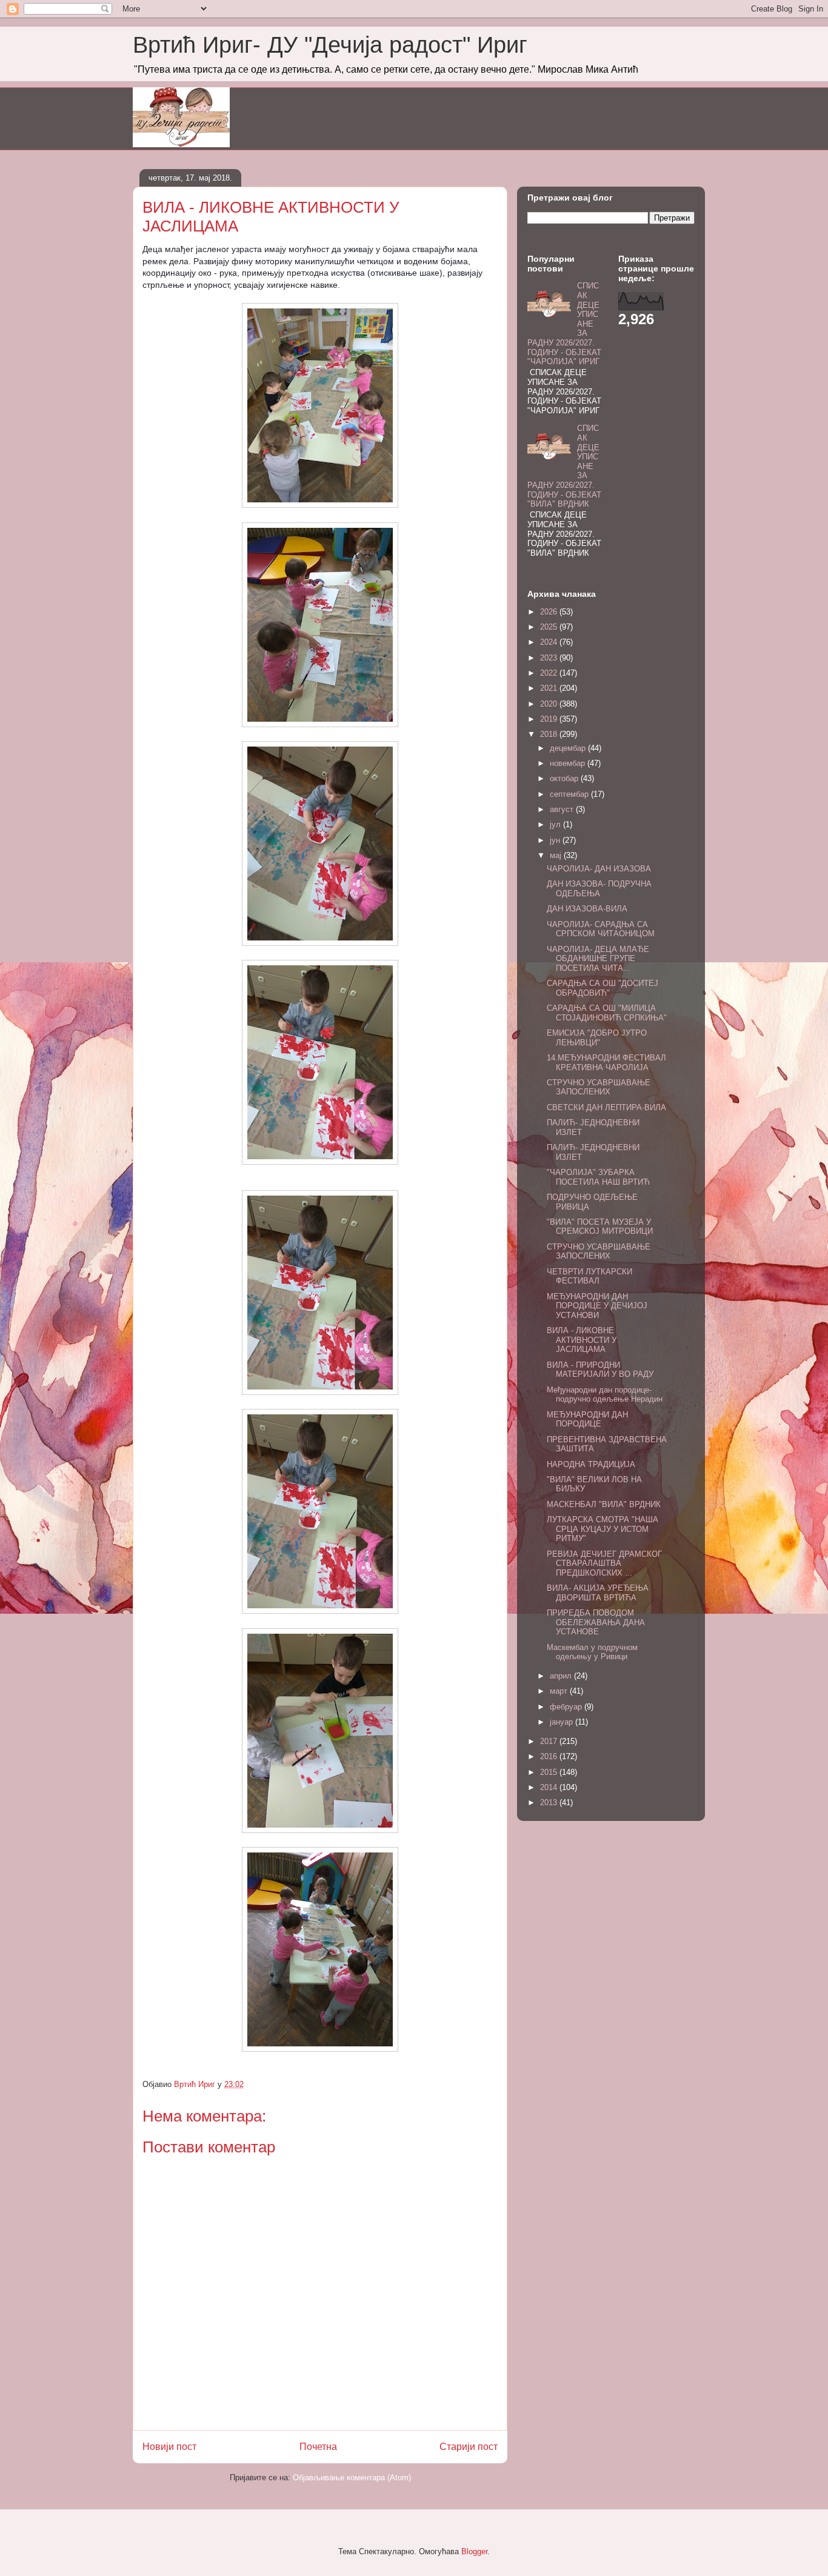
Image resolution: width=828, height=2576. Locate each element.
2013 (550, 1802)
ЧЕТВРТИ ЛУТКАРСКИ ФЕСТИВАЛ (589, 1276)
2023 (550, 658)
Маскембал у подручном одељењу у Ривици (592, 1652)
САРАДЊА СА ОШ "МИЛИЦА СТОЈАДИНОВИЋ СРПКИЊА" (607, 1013)
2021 (550, 688)
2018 (550, 734)
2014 (550, 1787)
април (562, 1676)
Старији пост (469, 2447)
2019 (550, 719)
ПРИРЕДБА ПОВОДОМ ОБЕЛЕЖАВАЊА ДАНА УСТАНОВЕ (596, 1622)
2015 (550, 1772)
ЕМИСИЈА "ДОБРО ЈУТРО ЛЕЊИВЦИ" (597, 1038)
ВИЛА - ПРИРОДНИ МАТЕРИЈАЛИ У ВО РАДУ (600, 1370)
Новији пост (169, 2447)
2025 (550, 627)
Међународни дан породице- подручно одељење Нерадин (605, 1395)
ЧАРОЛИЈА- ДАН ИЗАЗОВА (599, 869)
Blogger (474, 2551)
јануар (563, 1722)
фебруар (567, 1707)
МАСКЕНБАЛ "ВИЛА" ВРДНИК (604, 1504)
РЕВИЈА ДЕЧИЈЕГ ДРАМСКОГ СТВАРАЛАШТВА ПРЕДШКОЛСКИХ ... (604, 1563)
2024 (550, 642)
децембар (569, 748)
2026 (550, 612)
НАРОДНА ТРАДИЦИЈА (591, 1464)
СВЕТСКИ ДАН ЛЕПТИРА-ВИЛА (606, 1107)
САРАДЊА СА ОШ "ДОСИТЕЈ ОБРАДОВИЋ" (603, 988)
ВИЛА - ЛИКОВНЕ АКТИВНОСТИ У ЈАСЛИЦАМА (582, 1340)
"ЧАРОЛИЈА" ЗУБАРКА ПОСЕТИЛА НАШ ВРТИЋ (598, 1177)
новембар (569, 763)
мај (557, 855)
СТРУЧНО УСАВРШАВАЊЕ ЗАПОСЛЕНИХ (599, 1087)
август (563, 809)
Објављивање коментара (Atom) (352, 2478)
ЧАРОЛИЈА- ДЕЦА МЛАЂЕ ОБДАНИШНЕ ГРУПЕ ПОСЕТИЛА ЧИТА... (598, 959)
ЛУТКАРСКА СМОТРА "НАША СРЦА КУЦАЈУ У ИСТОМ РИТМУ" (603, 1529)
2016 (550, 1756)
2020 (550, 704)
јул (556, 824)
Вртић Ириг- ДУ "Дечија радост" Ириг (330, 45)
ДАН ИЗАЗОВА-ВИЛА (587, 909)
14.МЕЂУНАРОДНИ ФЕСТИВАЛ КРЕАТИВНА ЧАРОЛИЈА (606, 1063)
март (560, 1691)
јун (556, 840)
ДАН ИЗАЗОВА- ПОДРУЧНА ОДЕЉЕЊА (599, 889)
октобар (565, 778)
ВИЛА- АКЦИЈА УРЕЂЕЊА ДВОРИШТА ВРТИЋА (598, 1593)
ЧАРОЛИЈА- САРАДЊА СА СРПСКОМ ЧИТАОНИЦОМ (601, 929)
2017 (550, 1741)
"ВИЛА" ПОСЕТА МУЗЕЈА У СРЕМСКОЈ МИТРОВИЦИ (600, 1227)
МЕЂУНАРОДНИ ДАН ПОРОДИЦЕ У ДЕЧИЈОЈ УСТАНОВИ (597, 1306)
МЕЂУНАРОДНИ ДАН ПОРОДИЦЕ (587, 1419)
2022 (550, 673)
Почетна (318, 2447)
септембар (570, 794)
